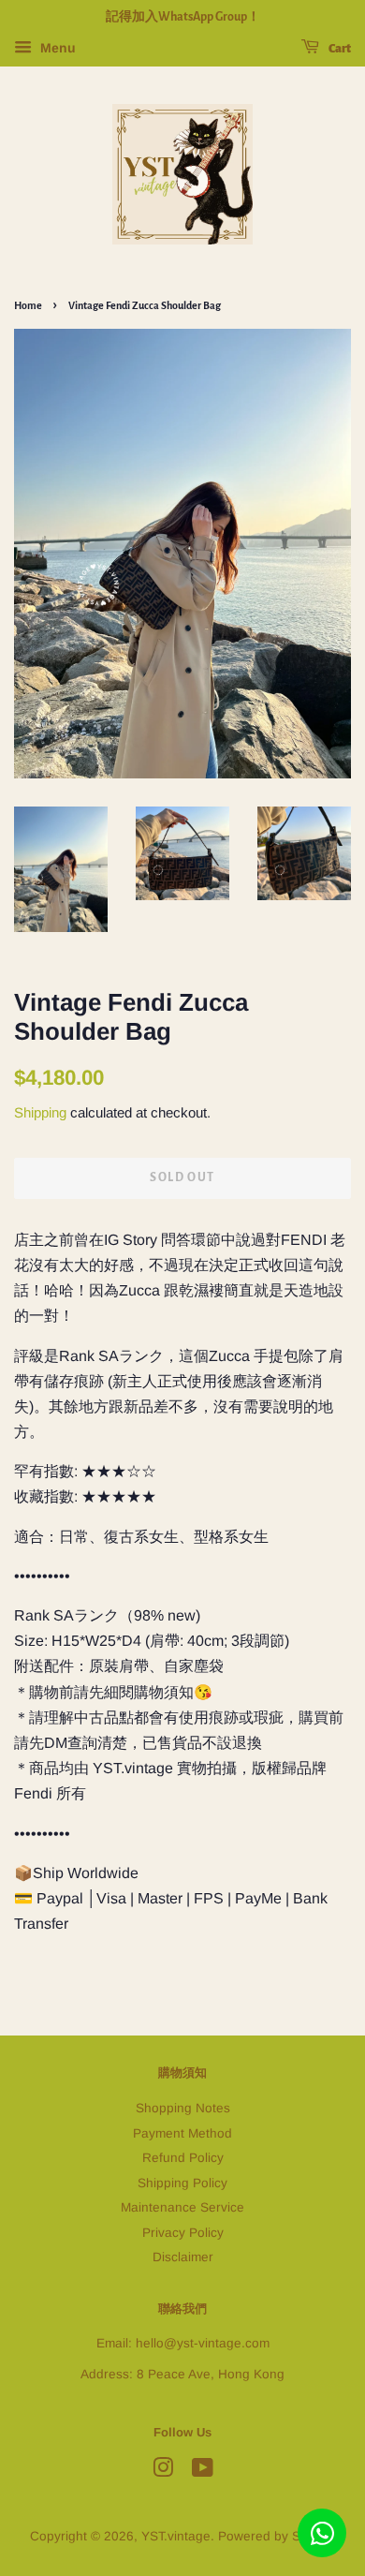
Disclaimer (183, 2257)
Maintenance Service (182, 2207)
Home (28, 305)
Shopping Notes (183, 2108)
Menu (56, 48)
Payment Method (182, 2133)
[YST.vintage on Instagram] (163, 2472)
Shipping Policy (182, 2183)
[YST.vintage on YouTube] (203, 2472)
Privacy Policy (183, 2233)
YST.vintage (176, 2536)
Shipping (40, 1112)
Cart (339, 49)
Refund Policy (183, 2158)
